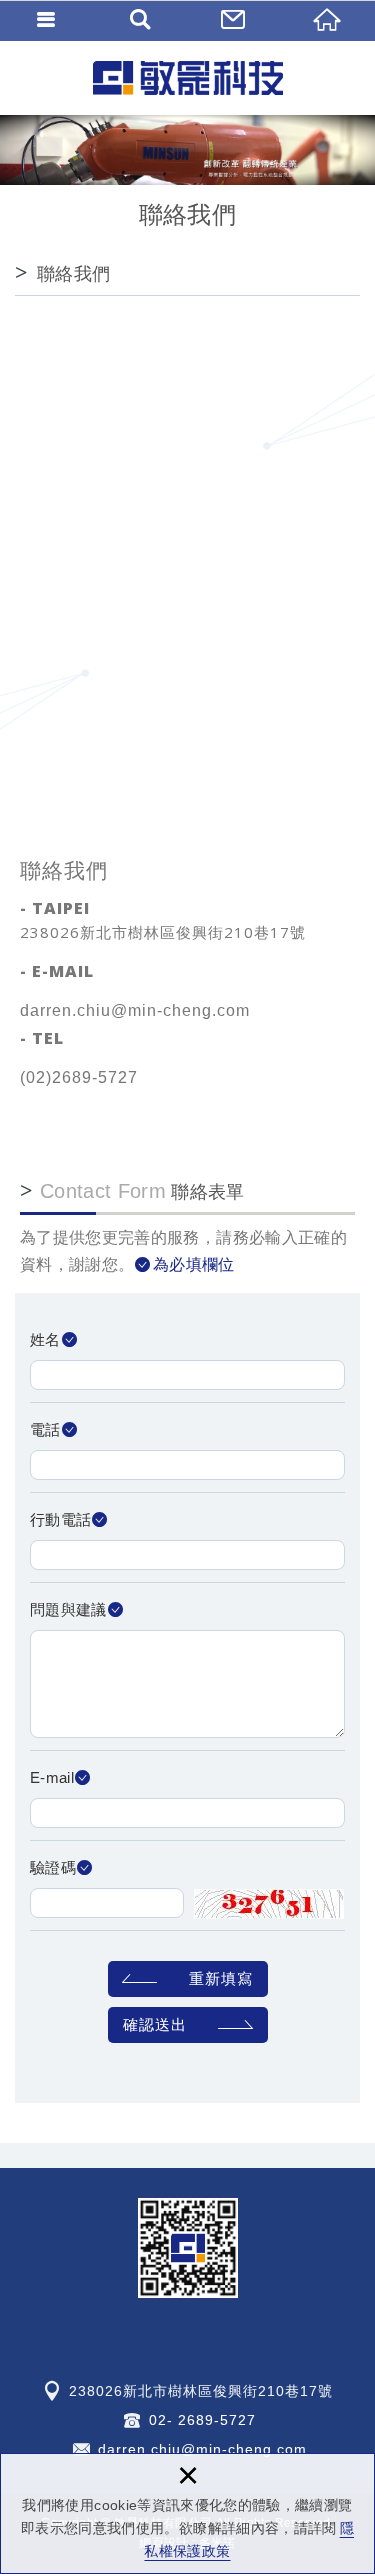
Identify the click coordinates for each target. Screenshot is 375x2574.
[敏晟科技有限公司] (188, 77)
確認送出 (155, 2024)
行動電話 (60, 1519)
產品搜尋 (141, 20)
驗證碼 (53, 1867)
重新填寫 (221, 1978)
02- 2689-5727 (202, 2420)
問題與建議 (68, 1609)
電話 (45, 1429)
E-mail (52, 1777)
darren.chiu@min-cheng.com (135, 1010)
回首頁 (328, 20)
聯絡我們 (235, 20)
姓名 (45, 1339)
